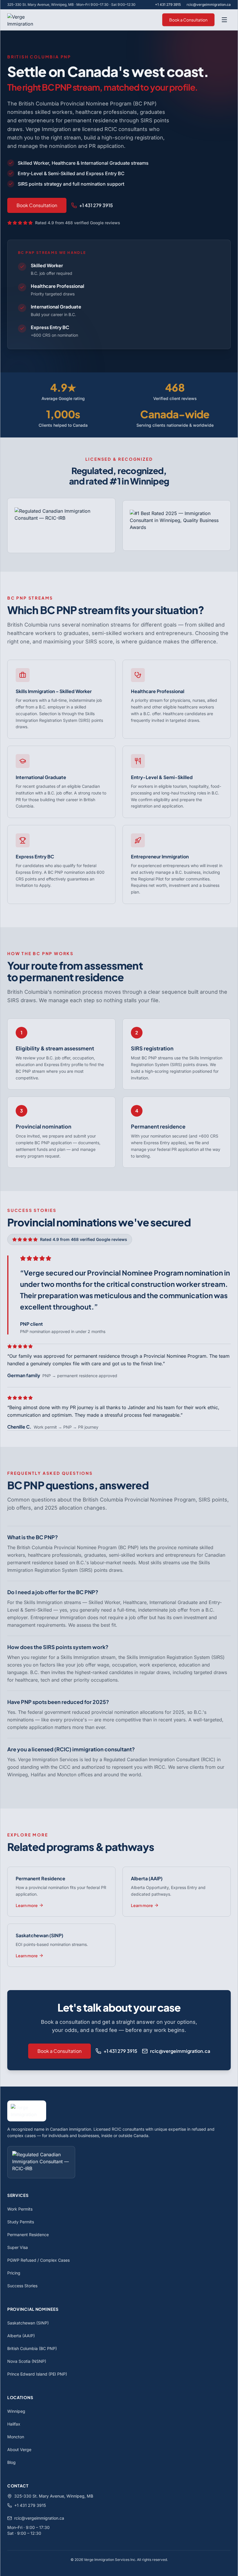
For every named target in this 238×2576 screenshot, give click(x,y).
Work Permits (20, 2209)
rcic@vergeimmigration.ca (209, 5)
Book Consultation (37, 205)
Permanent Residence (28, 2235)
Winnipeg (16, 2411)
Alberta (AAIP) (21, 2336)
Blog (11, 2462)
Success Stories (22, 2286)
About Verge (19, 2449)
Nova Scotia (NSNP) (27, 2361)
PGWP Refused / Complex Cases (38, 2260)
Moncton (16, 2437)
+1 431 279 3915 (168, 5)
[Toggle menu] (224, 20)
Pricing (14, 2273)
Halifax (14, 2424)
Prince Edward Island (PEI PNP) (37, 2374)
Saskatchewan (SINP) (28, 2323)
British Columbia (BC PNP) (32, 2348)
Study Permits (21, 2222)
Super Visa (18, 2247)
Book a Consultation (188, 20)
